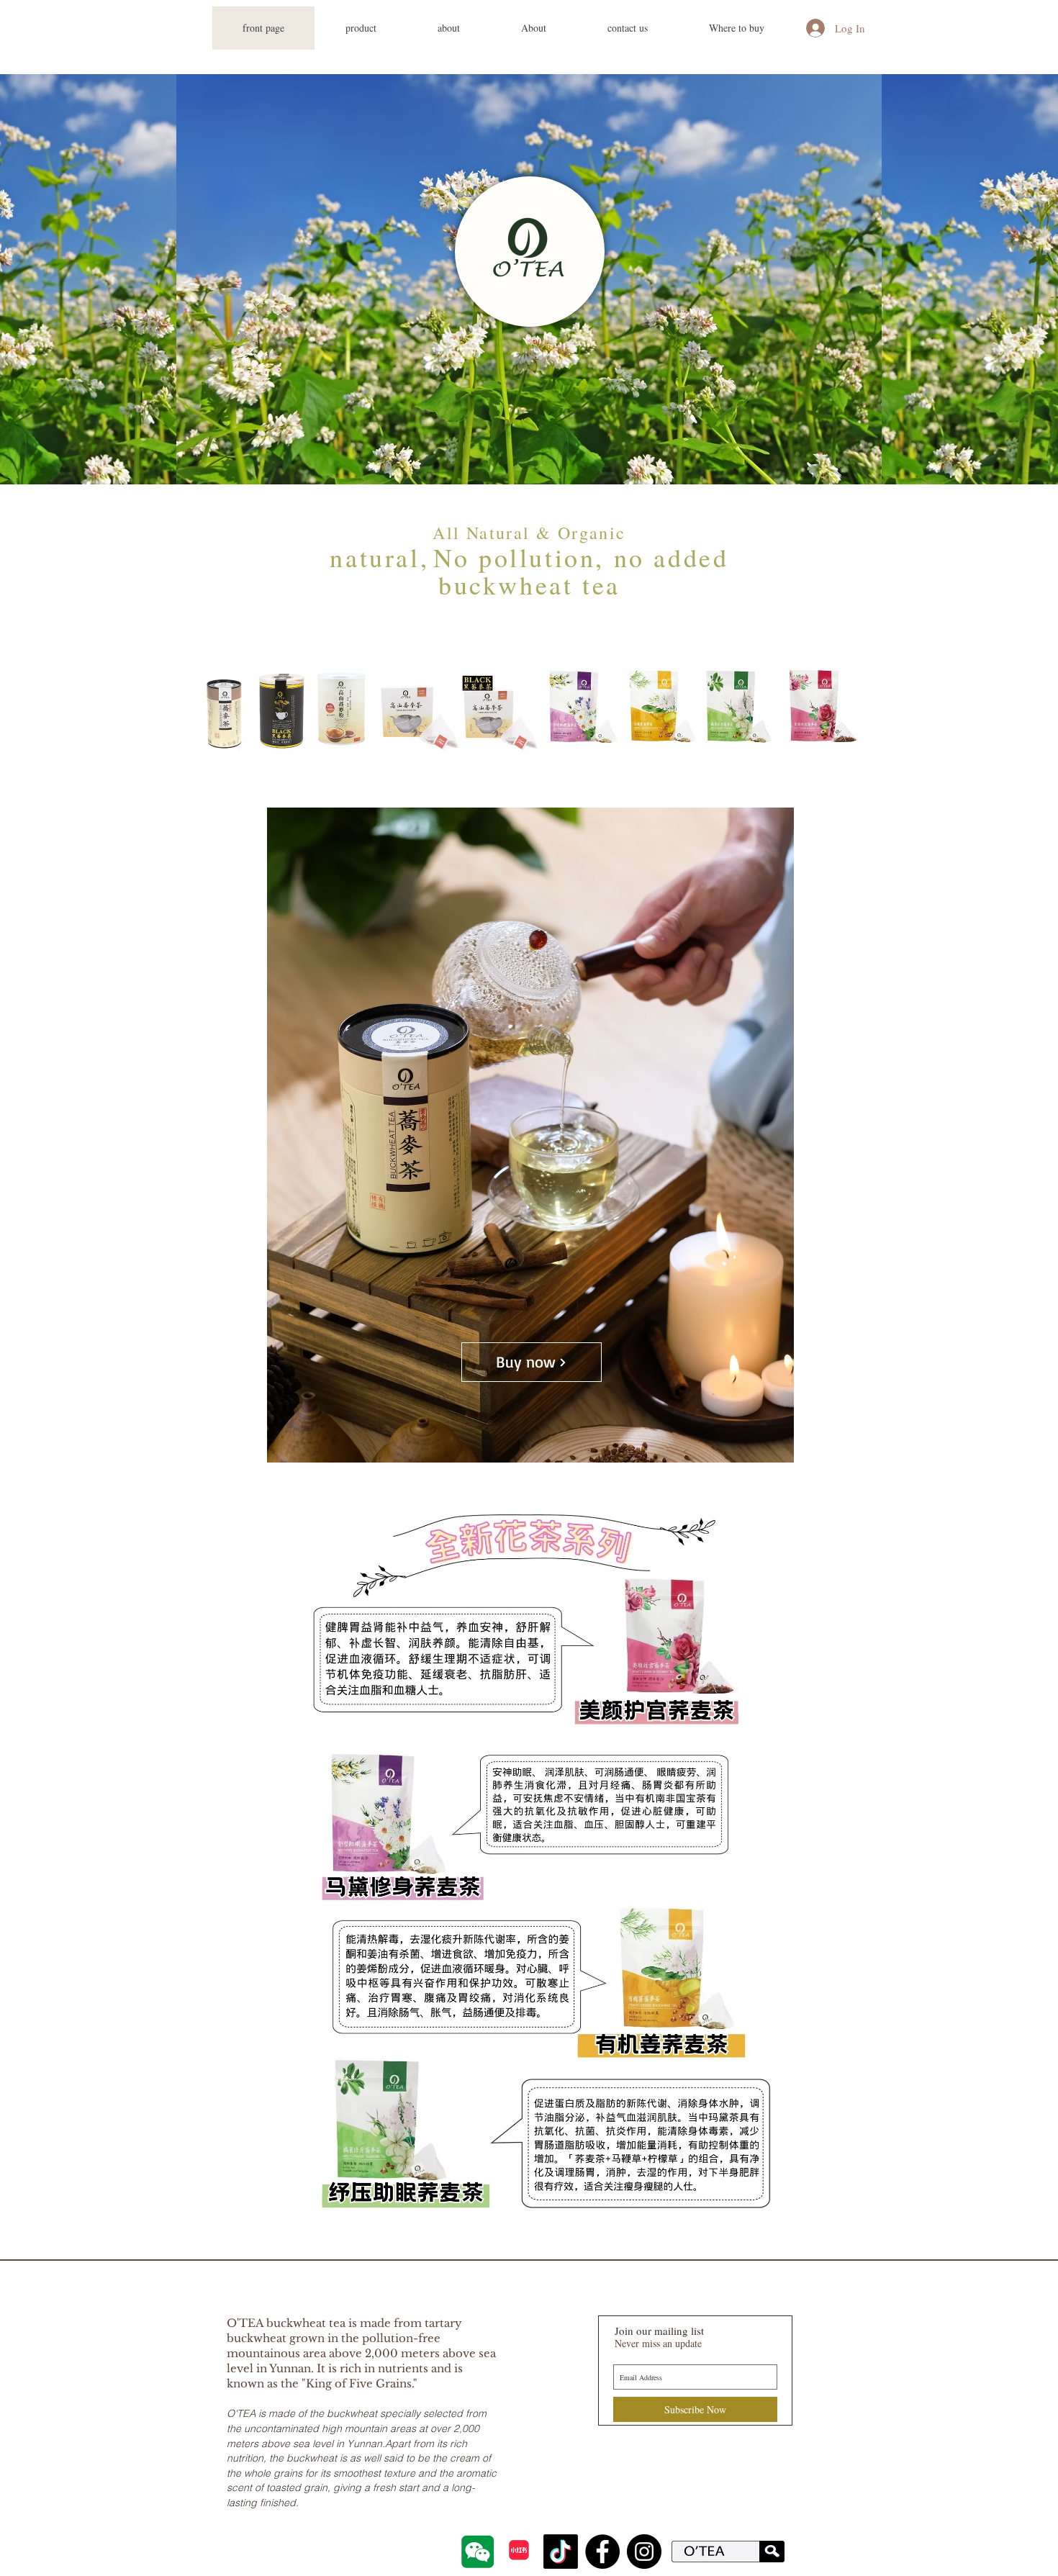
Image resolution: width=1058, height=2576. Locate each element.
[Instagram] (644, 2552)
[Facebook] (602, 2552)
